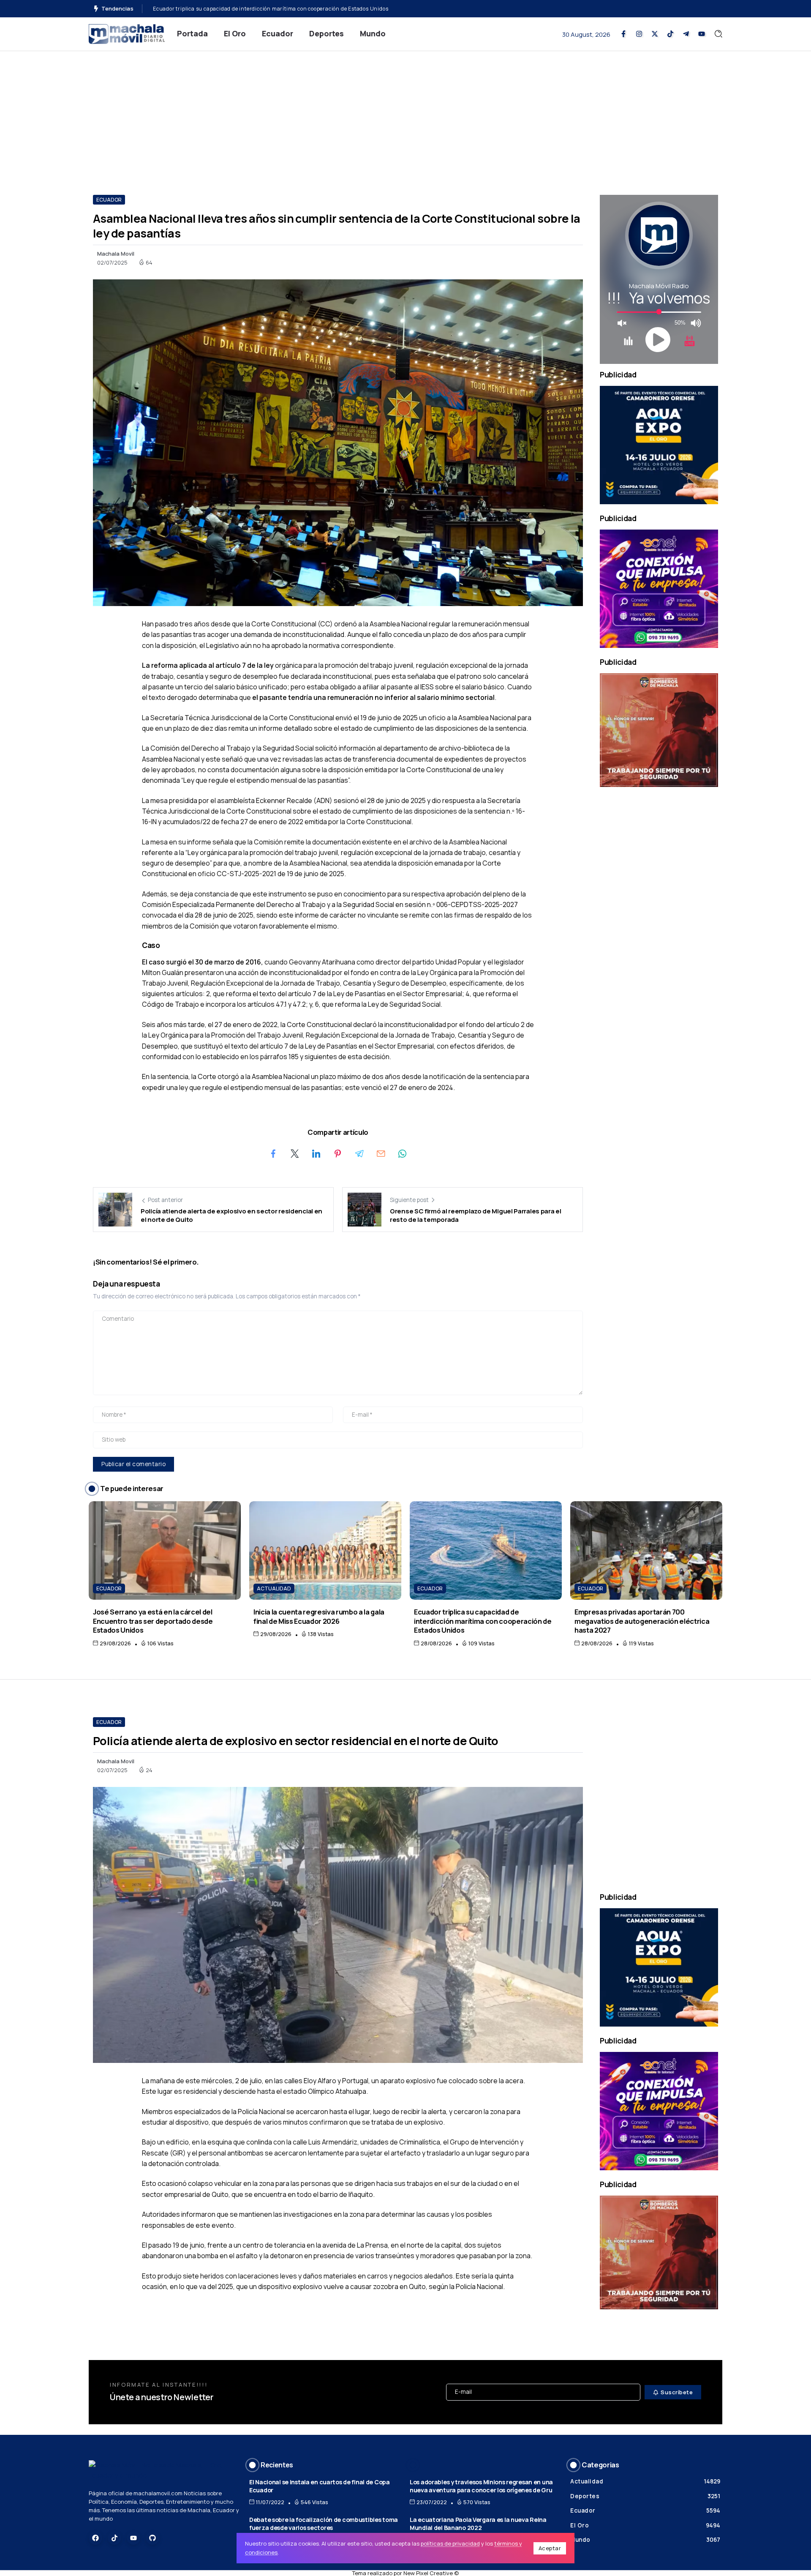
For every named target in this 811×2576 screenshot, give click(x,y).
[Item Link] (165, 1550)
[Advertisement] (405, 115)
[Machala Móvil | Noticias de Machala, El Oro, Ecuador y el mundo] (127, 33)
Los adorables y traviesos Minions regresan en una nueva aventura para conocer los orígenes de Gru (481, 2486)
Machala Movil (116, 254)
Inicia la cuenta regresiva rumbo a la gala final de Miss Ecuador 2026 (319, 1616)
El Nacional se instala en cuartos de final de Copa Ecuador (320, 2486)
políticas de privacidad (450, 2543)
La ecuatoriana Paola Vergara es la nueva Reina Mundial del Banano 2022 (478, 2524)
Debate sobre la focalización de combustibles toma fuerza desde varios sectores (324, 2524)
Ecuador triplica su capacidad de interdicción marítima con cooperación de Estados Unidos (483, 1621)
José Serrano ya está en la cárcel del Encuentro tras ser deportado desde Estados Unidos (153, 1621)
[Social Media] (623, 34)
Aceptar (550, 2548)
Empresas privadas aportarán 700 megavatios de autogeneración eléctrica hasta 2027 (265, 9)
